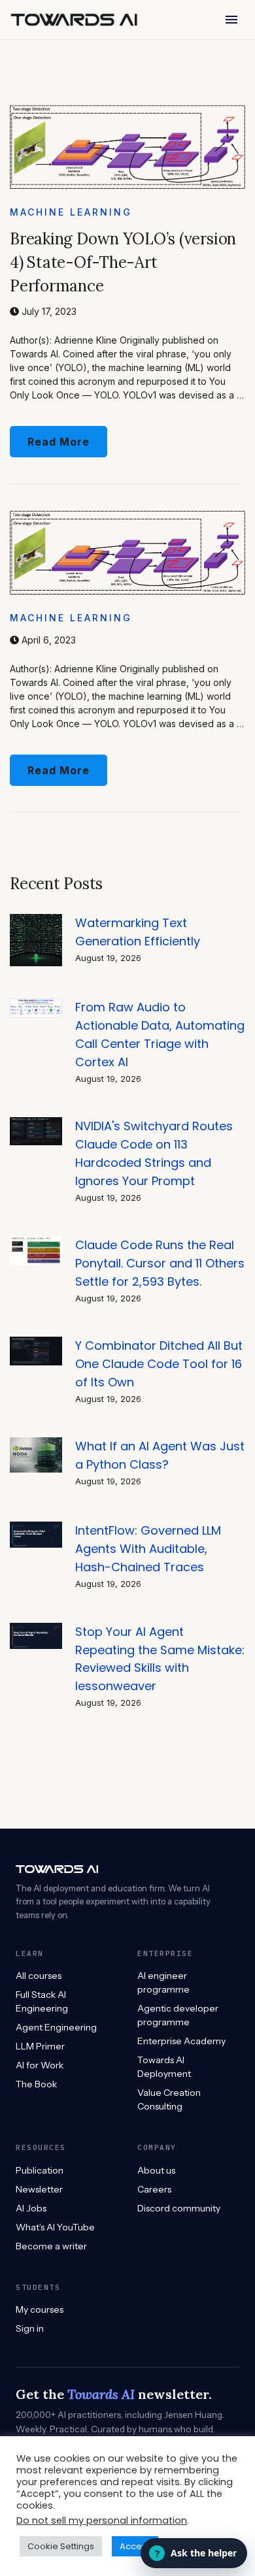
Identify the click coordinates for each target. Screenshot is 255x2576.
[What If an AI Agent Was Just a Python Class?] (36, 1444)
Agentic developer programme (178, 2015)
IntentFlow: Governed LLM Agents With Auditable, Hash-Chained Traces (148, 1549)
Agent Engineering (56, 2027)
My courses (40, 2309)
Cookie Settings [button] (61, 2546)
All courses (39, 1976)
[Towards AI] (74, 20)
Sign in (30, 2328)
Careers (154, 2189)
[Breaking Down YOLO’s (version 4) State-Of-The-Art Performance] (127, 111)
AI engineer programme (163, 1982)
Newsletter (39, 2189)
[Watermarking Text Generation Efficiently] (36, 921)
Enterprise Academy (181, 2041)
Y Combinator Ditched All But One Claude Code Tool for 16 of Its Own (159, 1364)
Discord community (179, 2208)
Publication (40, 2170)
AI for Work (40, 2065)
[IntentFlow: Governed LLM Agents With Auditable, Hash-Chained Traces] (36, 1528)
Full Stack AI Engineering (42, 2001)
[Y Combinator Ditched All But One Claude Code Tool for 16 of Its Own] (36, 1344)
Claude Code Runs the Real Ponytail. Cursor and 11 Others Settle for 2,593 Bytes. (160, 1263)
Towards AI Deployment (164, 2067)
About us (156, 2170)
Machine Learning (71, 212)
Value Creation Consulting (169, 2099)
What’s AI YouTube (55, 2227)
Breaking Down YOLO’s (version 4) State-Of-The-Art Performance (123, 262)
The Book (36, 2084)
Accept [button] (135, 2546)
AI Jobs (31, 2208)
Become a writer (51, 2246)
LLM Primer (40, 2046)
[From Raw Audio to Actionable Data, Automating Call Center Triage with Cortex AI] (36, 1005)
